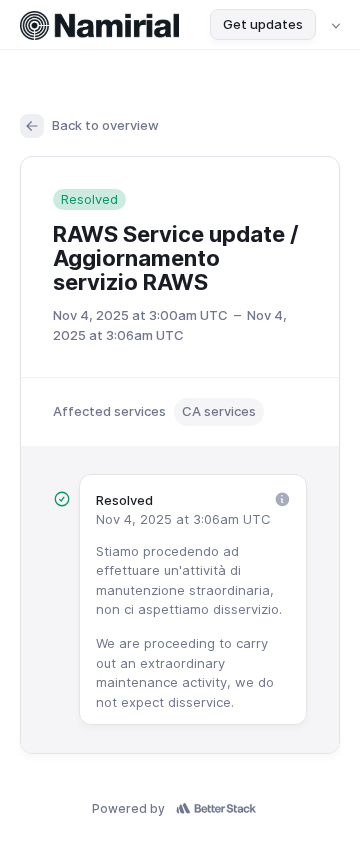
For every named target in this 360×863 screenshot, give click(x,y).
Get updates (263, 24)
